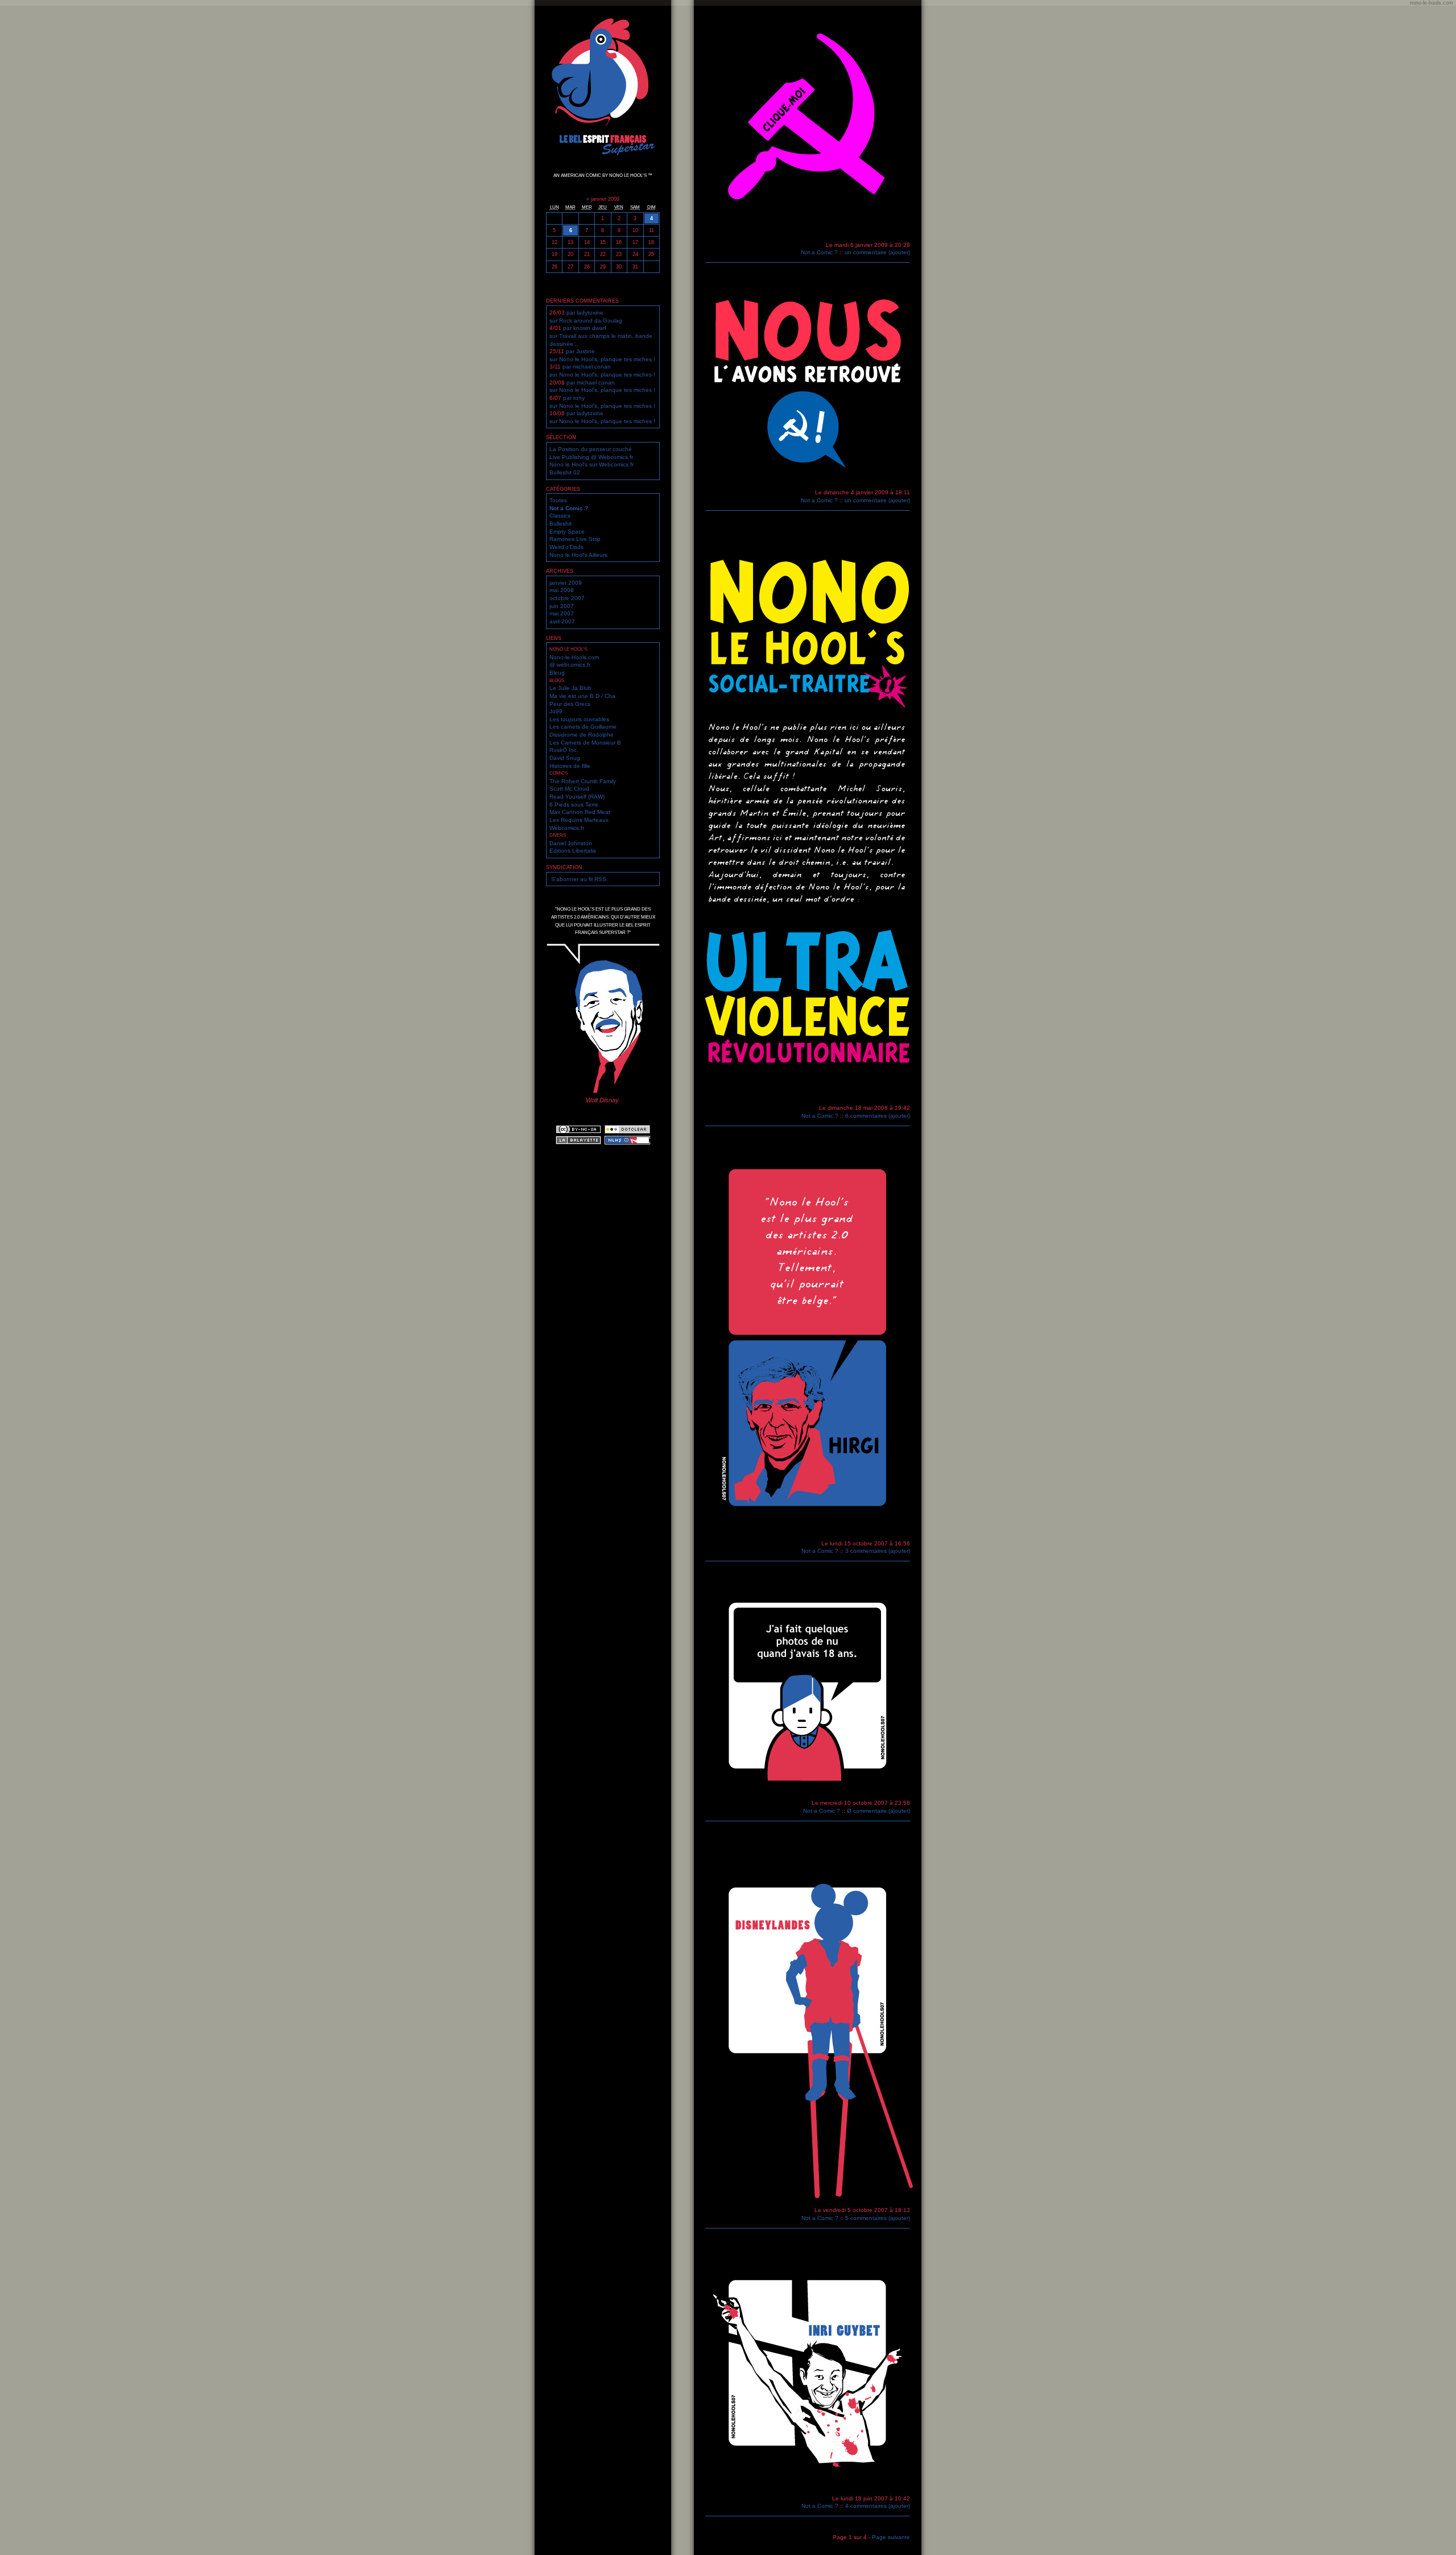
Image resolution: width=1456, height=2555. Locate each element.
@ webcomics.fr (570, 665)
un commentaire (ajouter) (877, 252)
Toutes (558, 500)
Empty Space (567, 532)
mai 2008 (562, 590)
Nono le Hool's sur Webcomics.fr (591, 464)
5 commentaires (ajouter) (878, 2218)
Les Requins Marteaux (579, 820)
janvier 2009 (566, 583)
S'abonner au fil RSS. (580, 879)
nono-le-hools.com (1432, 3)
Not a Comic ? (569, 508)
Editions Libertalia (573, 851)
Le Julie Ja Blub (570, 688)
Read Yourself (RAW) (577, 797)
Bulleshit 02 (565, 472)
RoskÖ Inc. (564, 750)
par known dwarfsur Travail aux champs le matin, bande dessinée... (601, 336)
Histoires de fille (570, 766)
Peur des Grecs (570, 704)
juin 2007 (562, 606)
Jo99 (556, 711)
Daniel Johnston (571, 843)
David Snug (565, 758)
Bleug (557, 673)
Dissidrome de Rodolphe (582, 735)
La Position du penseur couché (591, 449)
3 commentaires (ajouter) (878, 1551)
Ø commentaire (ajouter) (878, 1811)
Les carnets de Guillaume (583, 727)
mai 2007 (562, 613)
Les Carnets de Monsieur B (585, 743)
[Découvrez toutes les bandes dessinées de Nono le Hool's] (627, 1143)
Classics (560, 516)
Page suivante (891, 2537)
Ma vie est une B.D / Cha (582, 696)
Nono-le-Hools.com (574, 657)
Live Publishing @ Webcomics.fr (591, 457)
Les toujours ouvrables (579, 719)
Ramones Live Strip (575, 539)
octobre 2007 (567, 598)
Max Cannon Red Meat (580, 812)
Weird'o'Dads (566, 547)
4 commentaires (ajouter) (878, 2506)
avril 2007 (562, 621)
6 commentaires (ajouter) (878, 1116)
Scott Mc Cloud (569, 789)
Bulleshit (561, 524)
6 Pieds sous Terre (574, 805)
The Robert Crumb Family (583, 781)
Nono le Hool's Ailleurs (578, 555)
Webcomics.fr (567, 828)
